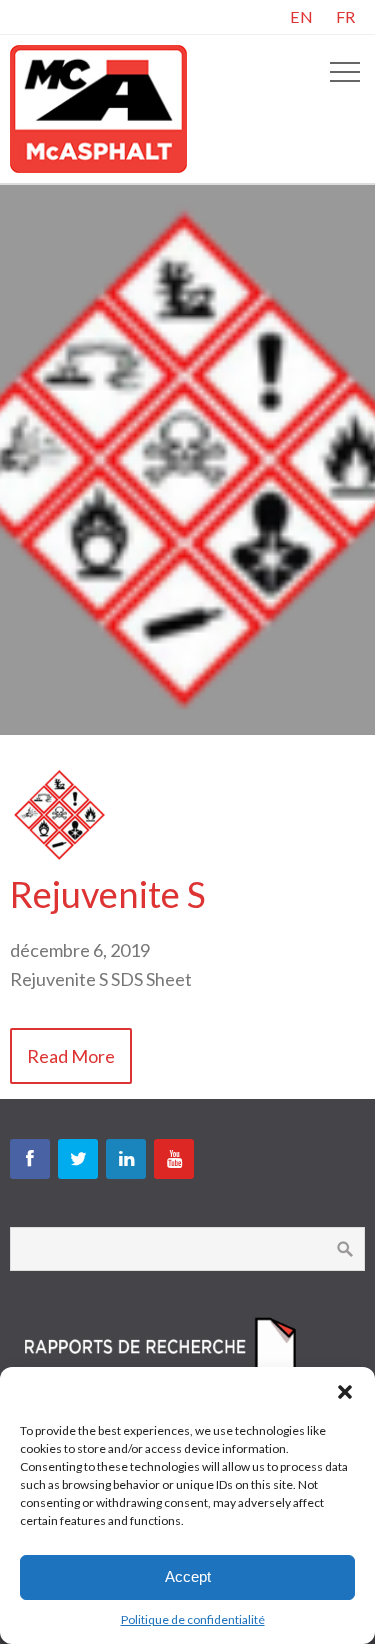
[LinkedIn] (126, 1159)
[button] (345, 1392)
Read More (71, 1056)
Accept (188, 1576)
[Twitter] (78, 1159)
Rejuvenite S (108, 894)
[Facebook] (30, 1159)
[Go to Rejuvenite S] (60, 858)
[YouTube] (174, 1159)
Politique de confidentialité (193, 1619)
